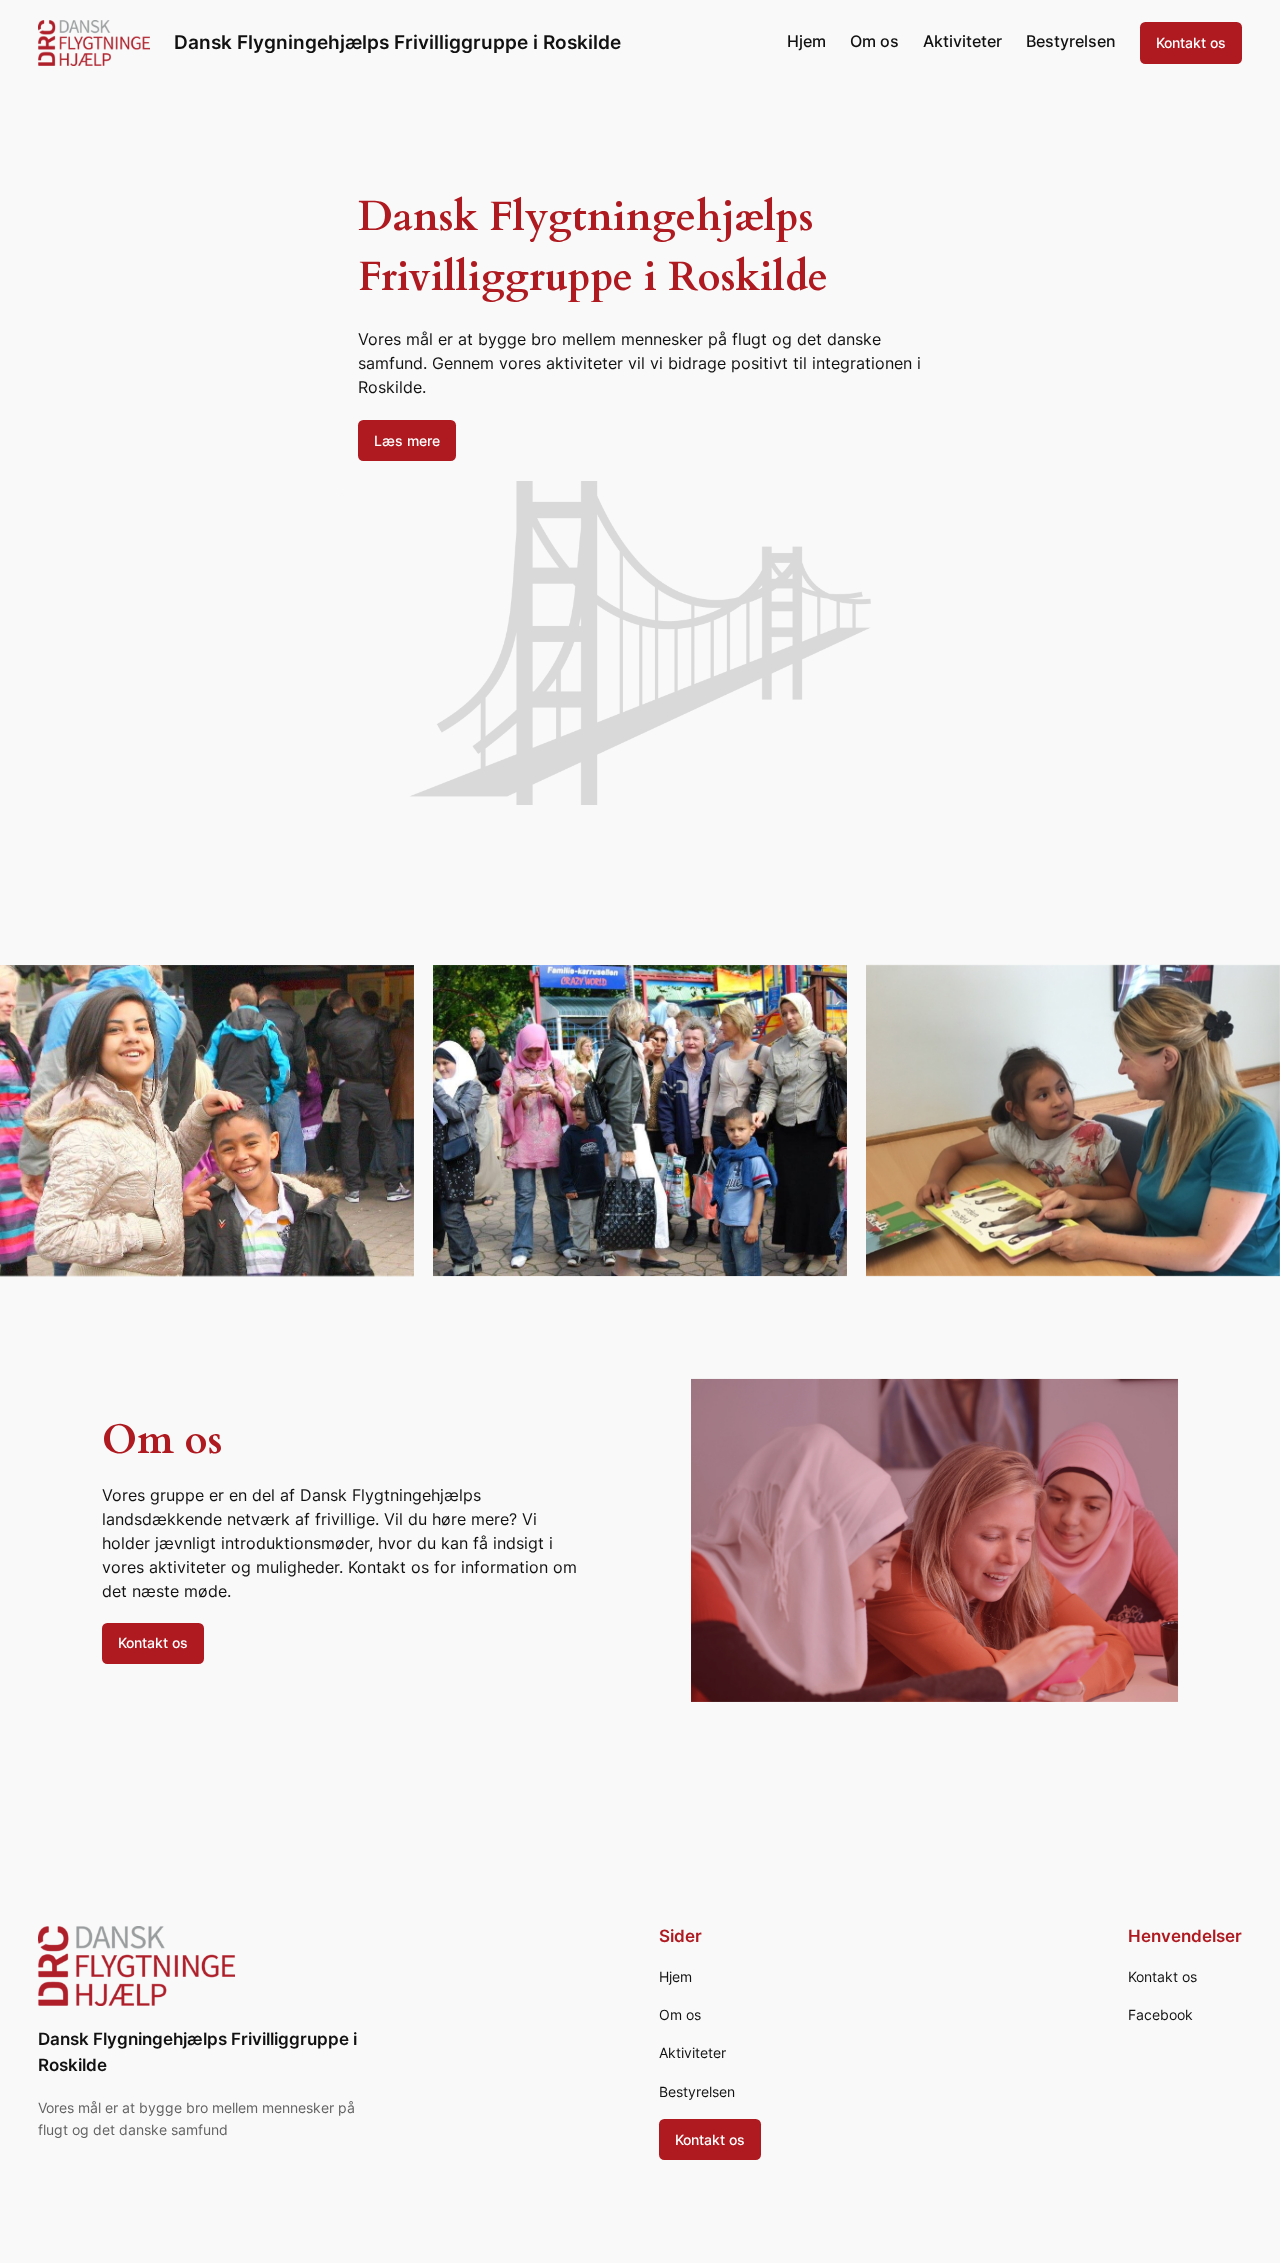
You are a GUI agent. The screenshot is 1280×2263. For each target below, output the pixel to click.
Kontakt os (1191, 42)
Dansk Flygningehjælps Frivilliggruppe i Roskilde (397, 42)
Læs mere (407, 440)
